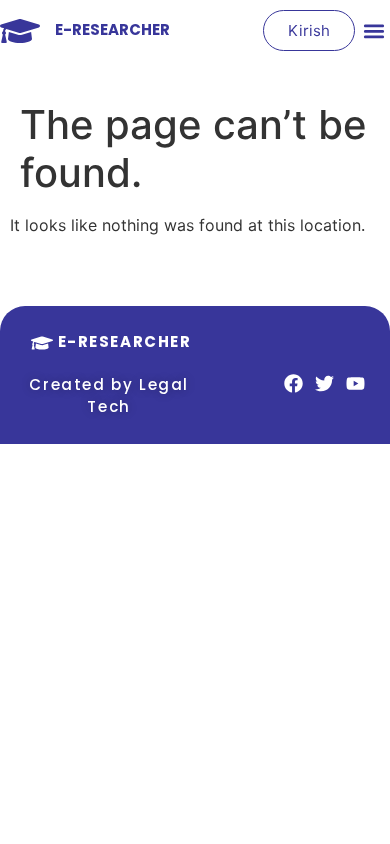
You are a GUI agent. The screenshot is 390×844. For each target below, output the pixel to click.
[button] (373, 30)
